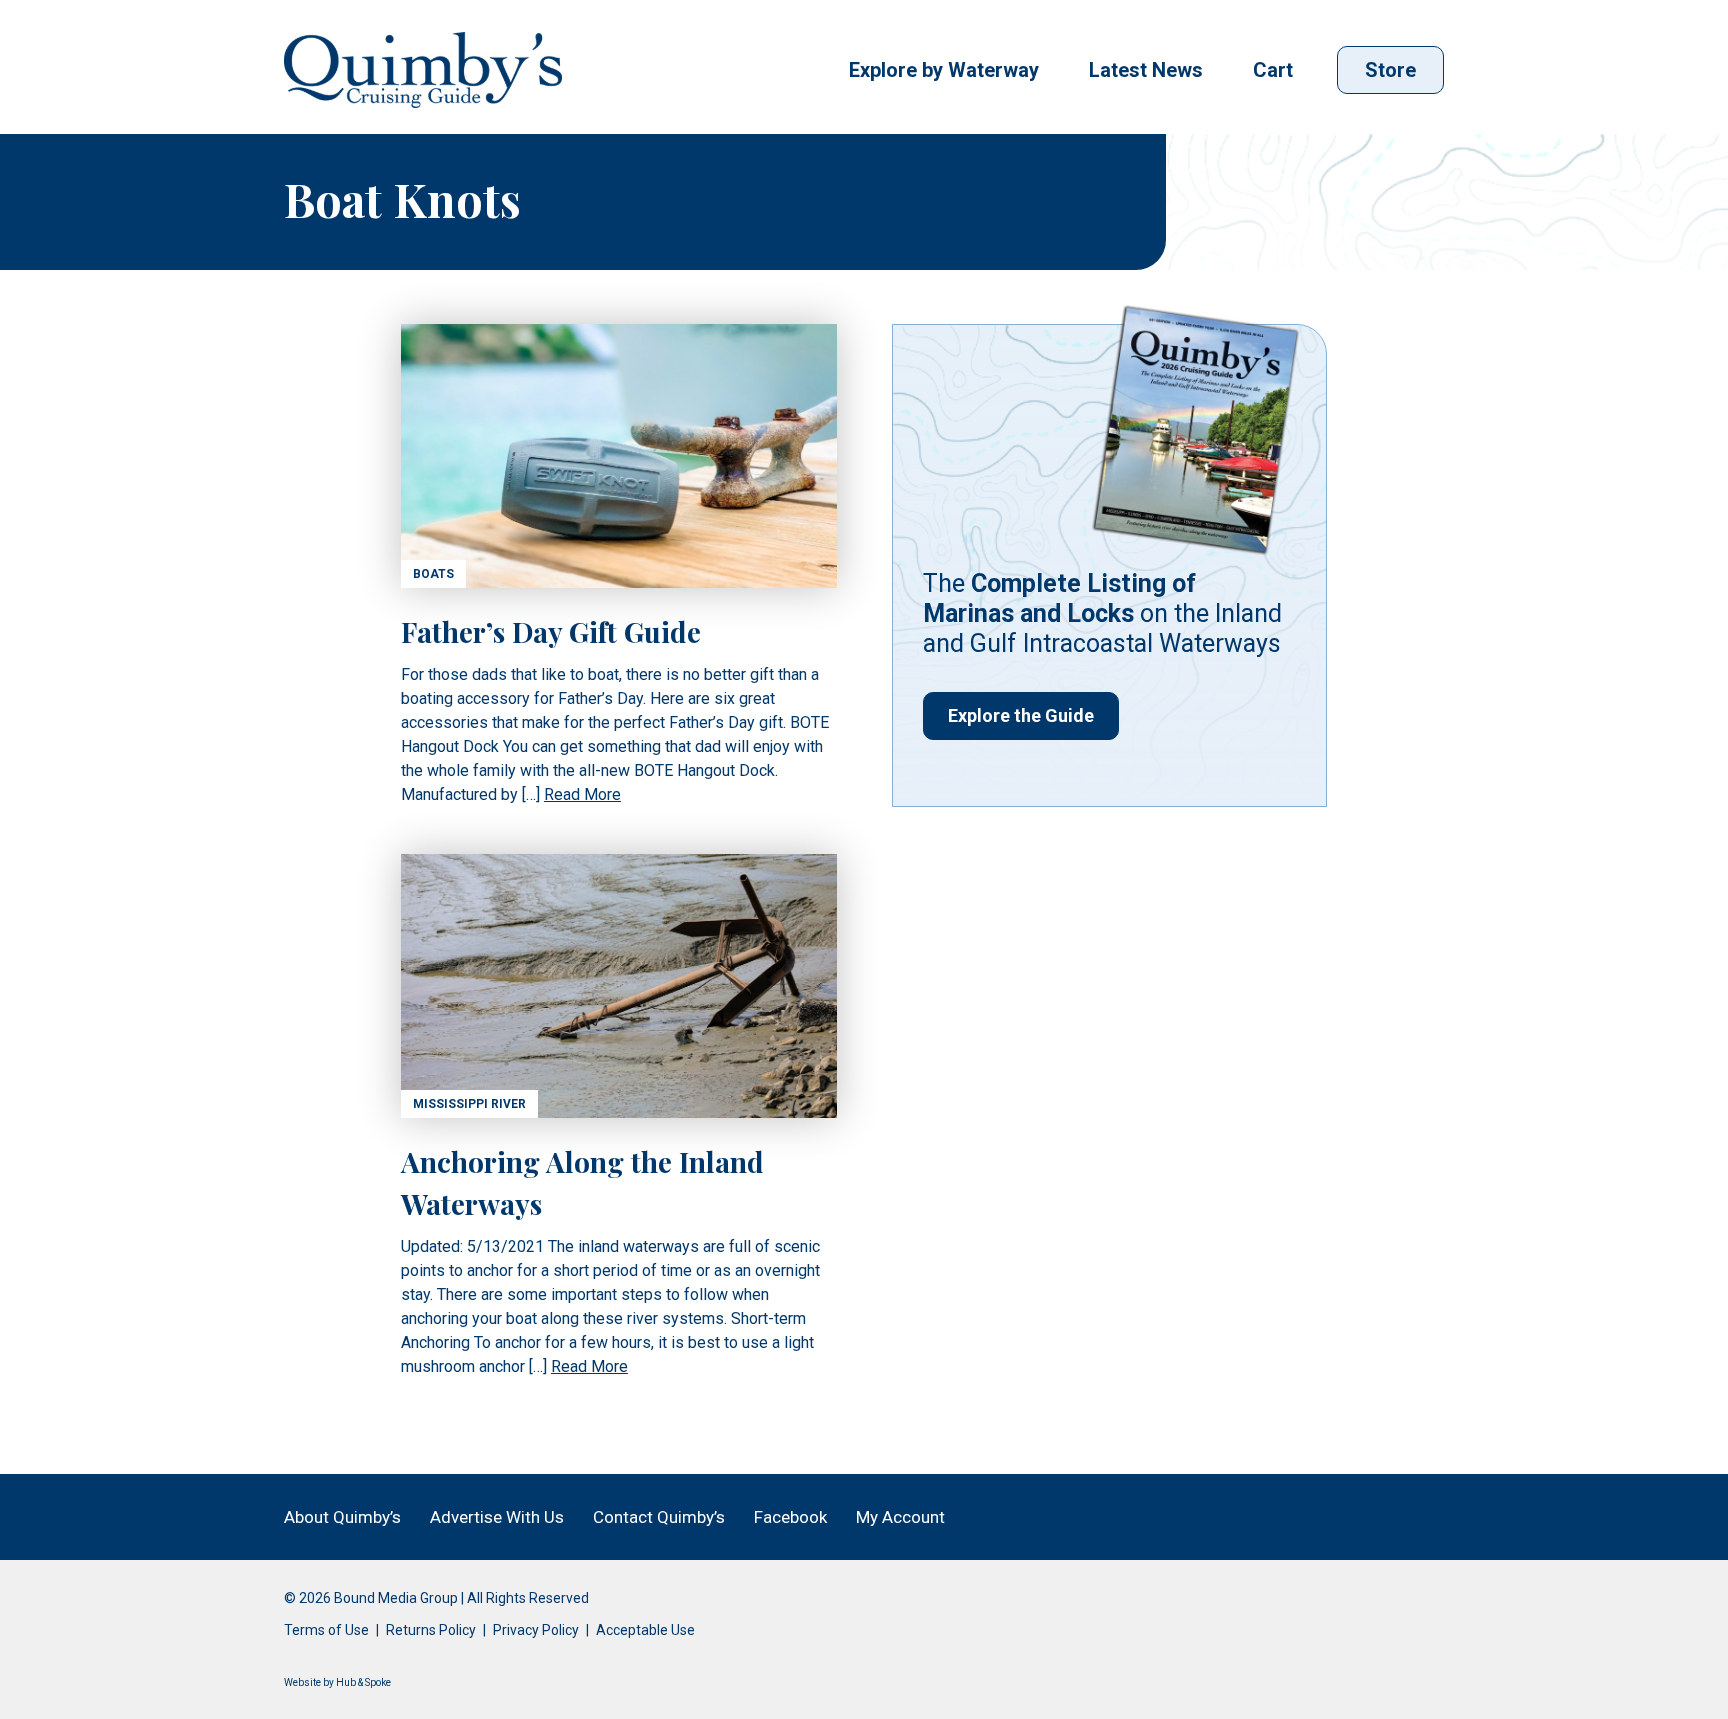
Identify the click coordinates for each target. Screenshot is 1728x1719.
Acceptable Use (645, 1630)
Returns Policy (431, 1630)
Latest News (1146, 70)
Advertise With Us (497, 1517)
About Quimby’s (342, 1517)
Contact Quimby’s (659, 1517)
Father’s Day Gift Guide (551, 631)
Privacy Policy (536, 1630)
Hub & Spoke (363, 1682)
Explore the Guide (1021, 715)
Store (1390, 70)
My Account (900, 1517)
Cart (1273, 70)
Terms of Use (326, 1630)
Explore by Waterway (944, 70)
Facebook (790, 1517)
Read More (582, 794)
